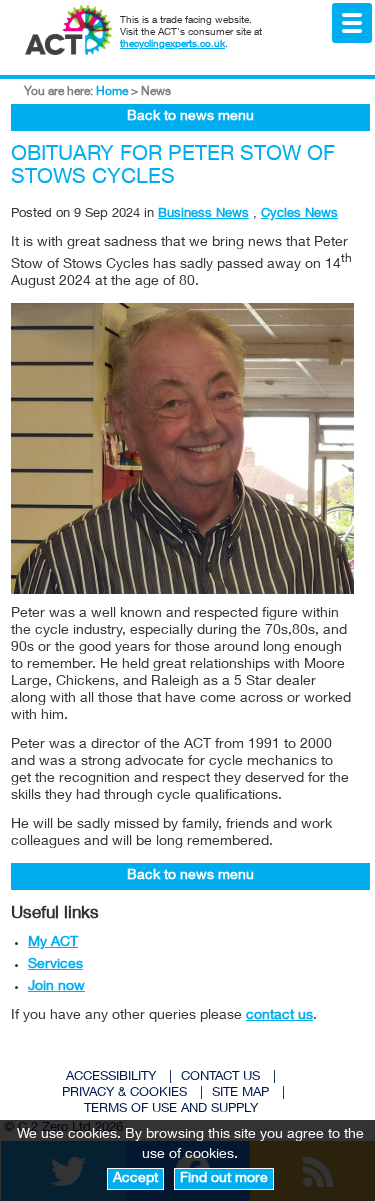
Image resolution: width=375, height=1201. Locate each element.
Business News (203, 214)
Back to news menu (190, 117)
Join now (56, 987)
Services (55, 965)
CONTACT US (220, 1077)
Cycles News (299, 214)
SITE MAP (240, 1093)
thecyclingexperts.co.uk (172, 45)
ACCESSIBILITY (111, 1077)
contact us (279, 1016)
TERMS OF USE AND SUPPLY (171, 1109)
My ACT (53, 943)
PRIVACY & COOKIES (124, 1093)
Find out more (224, 1179)
